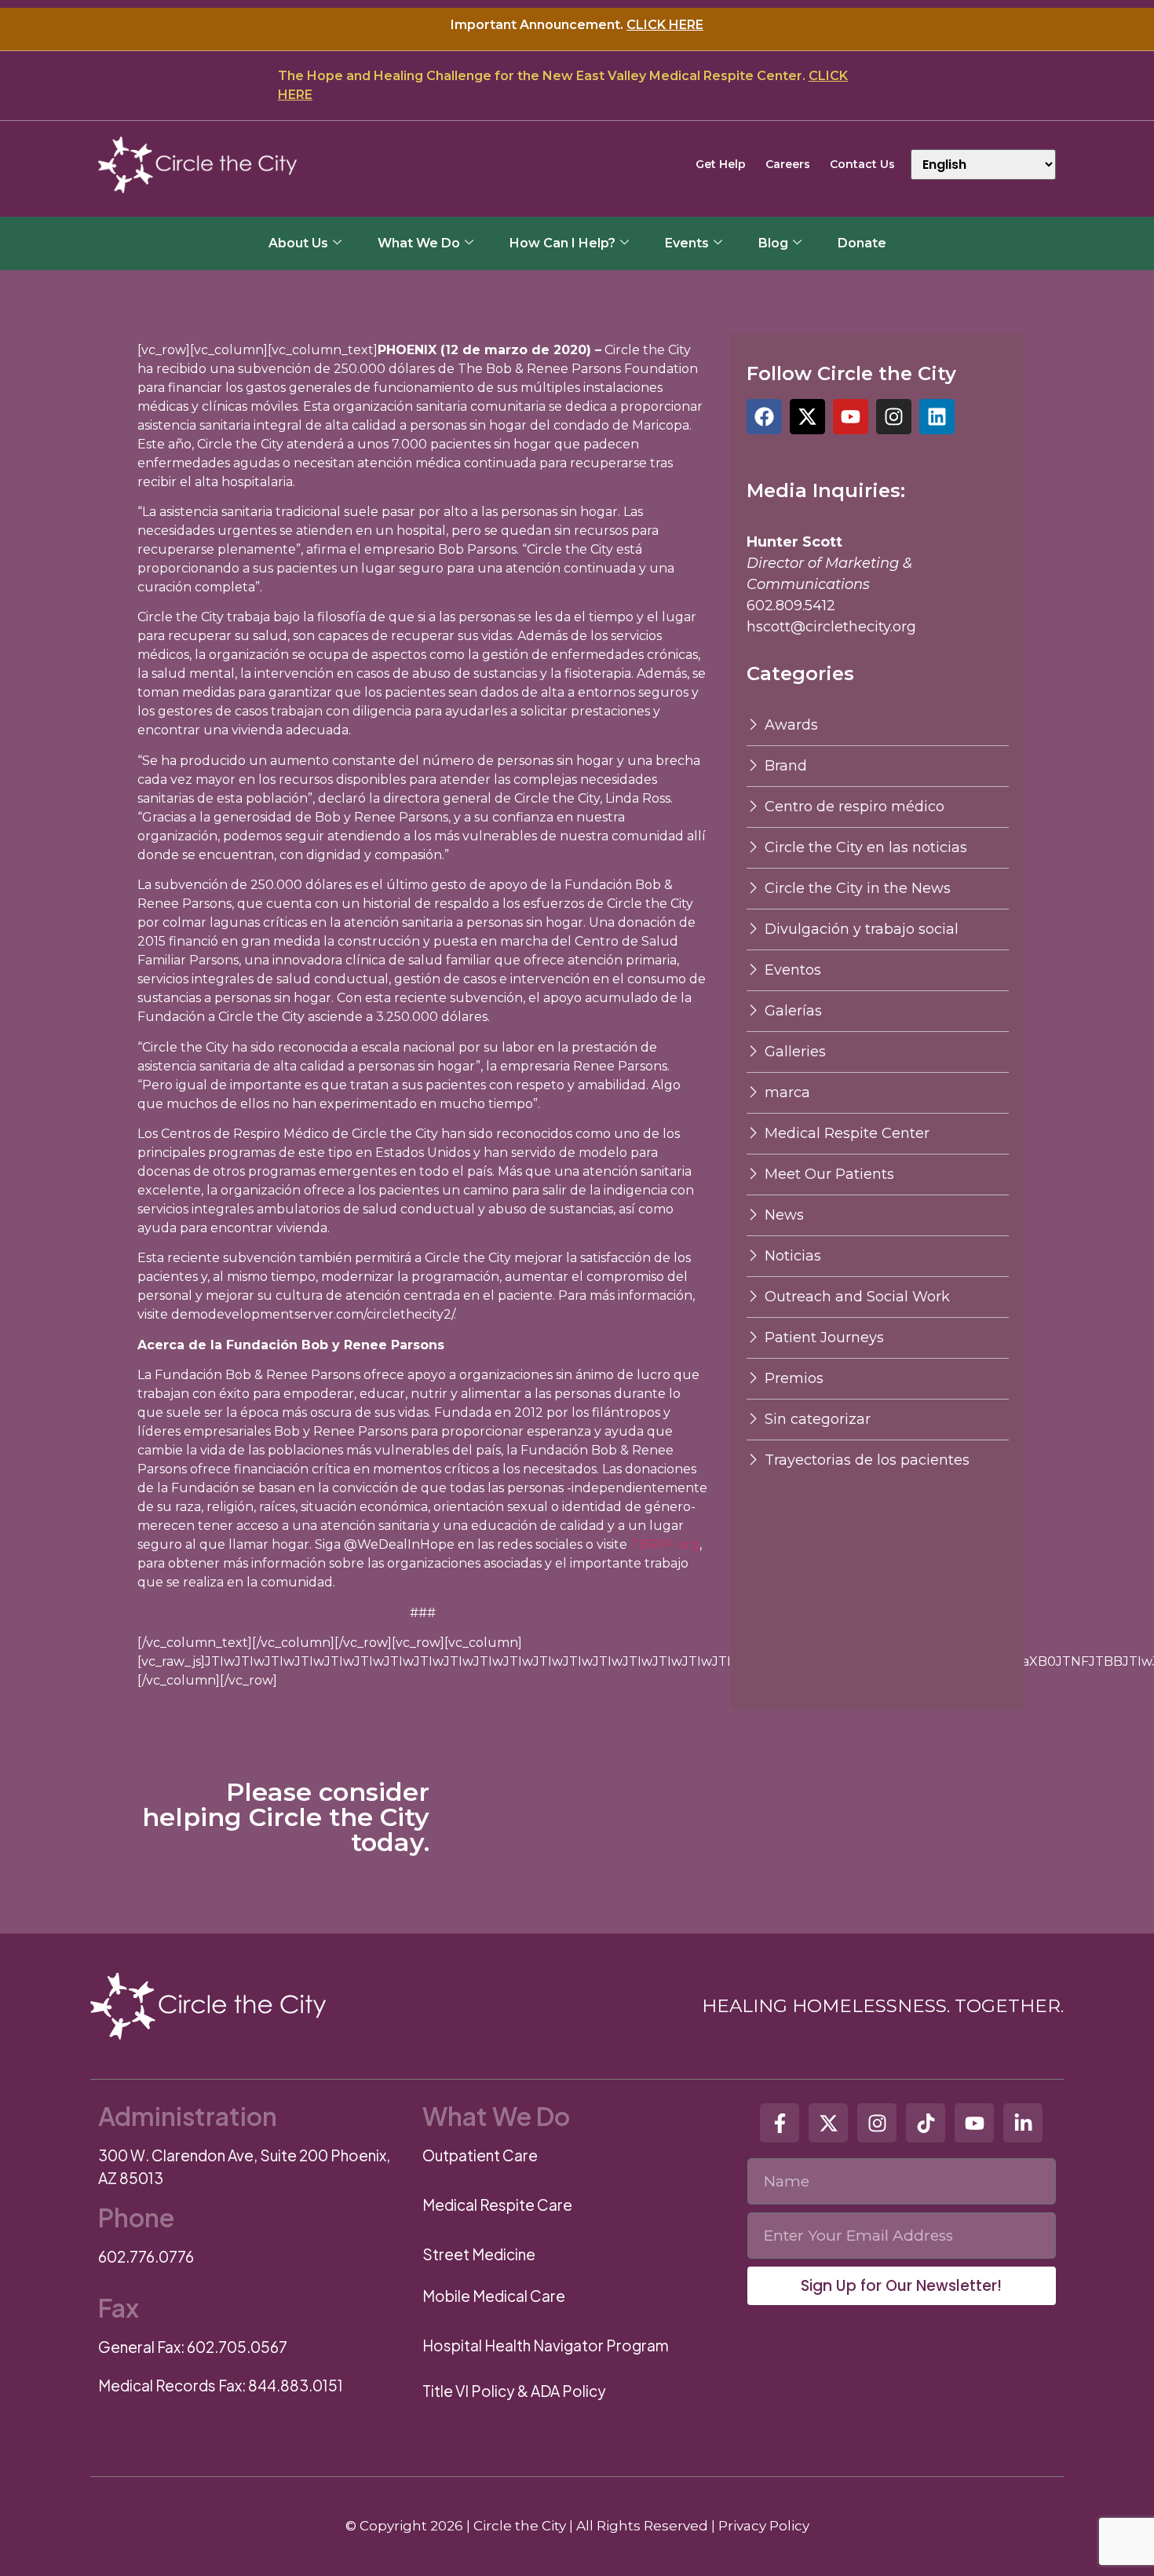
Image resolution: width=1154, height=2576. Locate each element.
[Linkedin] (937, 417)
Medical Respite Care (497, 2205)
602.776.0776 (146, 2256)
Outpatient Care (480, 2155)
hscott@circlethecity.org (831, 627)
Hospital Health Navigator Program (546, 2345)
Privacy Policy (764, 2526)
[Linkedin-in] (1023, 2123)
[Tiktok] (926, 2123)
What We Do (419, 243)
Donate (862, 243)
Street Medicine (479, 2254)
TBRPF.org (665, 1544)
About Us (298, 243)
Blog (773, 243)
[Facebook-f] (780, 2123)
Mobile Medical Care (494, 2296)
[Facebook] (764, 417)
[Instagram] (894, 417)
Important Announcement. (577, 25)
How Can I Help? (562, 243)
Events (687, 243)
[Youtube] (851, 417)
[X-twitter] (807, 417)
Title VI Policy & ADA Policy (514, 2391)
